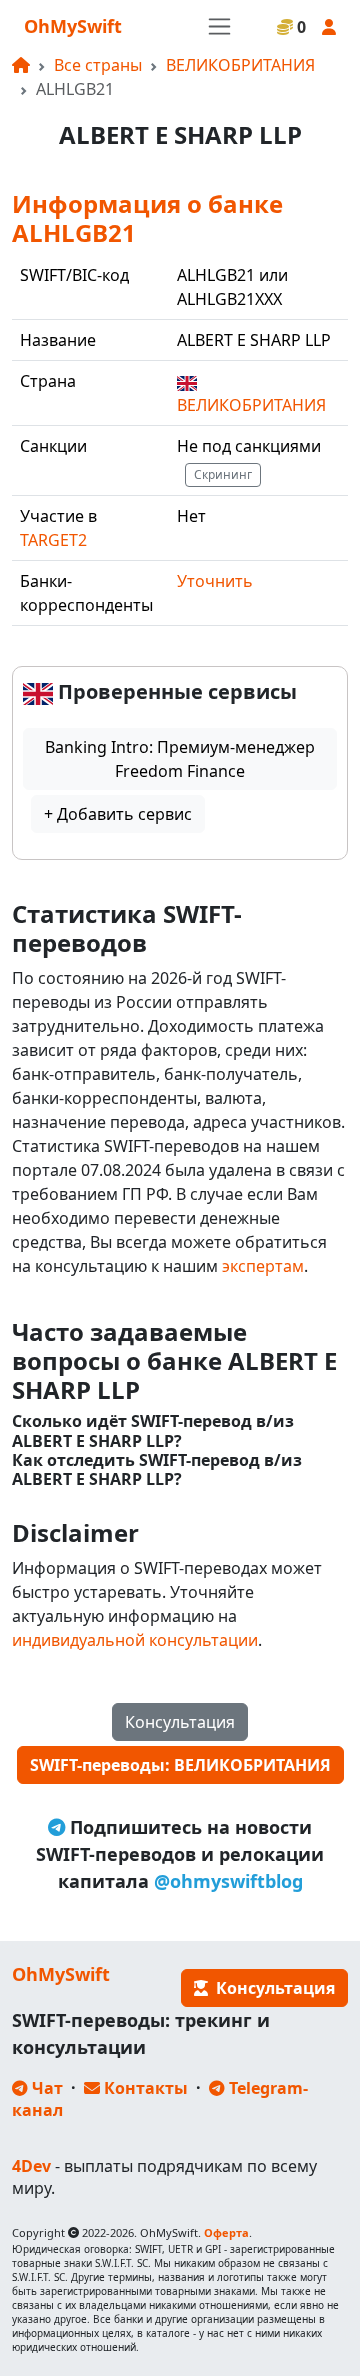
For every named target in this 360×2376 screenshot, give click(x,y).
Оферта (226, 2232)
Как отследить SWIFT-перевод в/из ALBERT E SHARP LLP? (157, 1470)
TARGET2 (53, 540)
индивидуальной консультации (135, 1640)
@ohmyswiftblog (228, 1881)
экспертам (263, 1266)
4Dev (31, 2166)
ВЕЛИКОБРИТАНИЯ (240, 65)
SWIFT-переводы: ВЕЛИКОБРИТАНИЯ (180, 1765)
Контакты (144, 2088)
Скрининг (223, 474)
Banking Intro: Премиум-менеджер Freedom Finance (180, 759)
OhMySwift (73, 26)
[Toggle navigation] (219, 26)
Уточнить (215, 581)
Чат (45, 2088)
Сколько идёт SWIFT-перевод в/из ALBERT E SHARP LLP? (153, 1431)
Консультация (180, 1722)
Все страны (98, 65)
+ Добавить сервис (118, 814)
